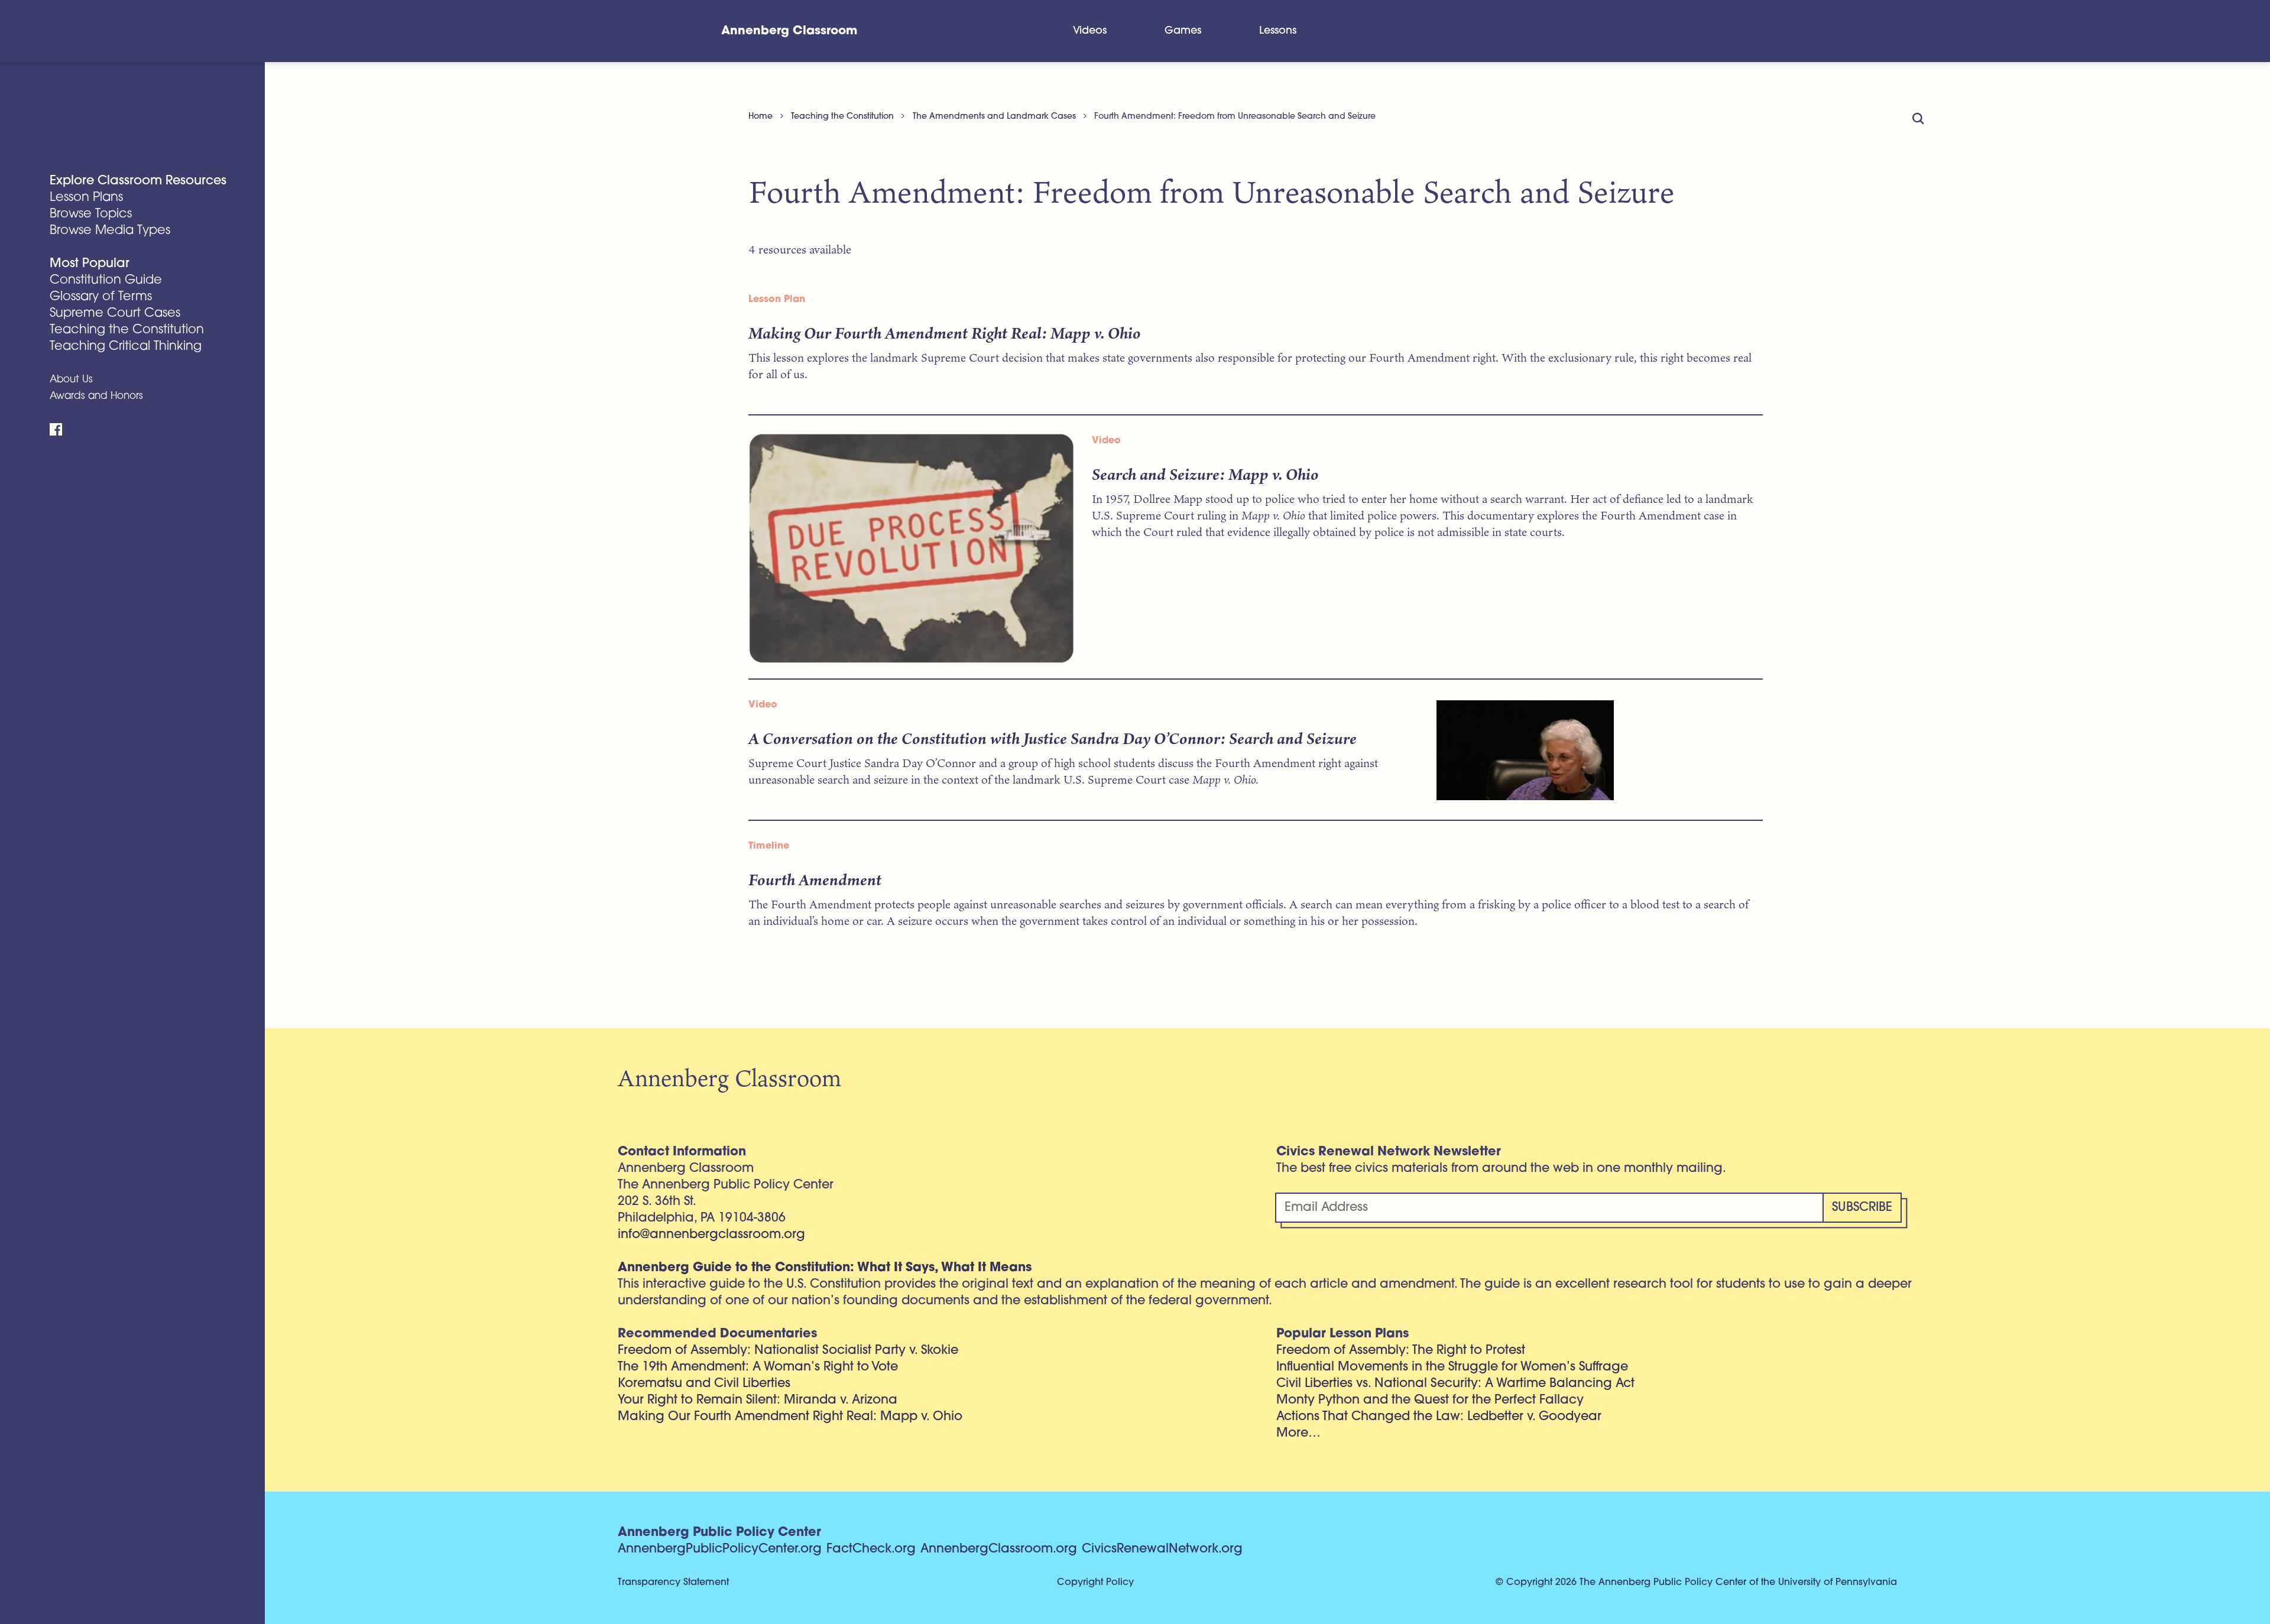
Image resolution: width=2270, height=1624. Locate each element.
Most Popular (90, 264)
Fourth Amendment (815, 879)
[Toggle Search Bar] (1530, 31)
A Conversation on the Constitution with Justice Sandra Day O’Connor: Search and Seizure (1053, 738)
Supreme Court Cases (115, 314)
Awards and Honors (96, 396)
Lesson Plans (86, 198)
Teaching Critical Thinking (126, 347)
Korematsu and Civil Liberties (704, 1384)
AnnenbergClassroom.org (999, 1549)
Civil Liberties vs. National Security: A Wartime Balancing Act (1455, 1384)
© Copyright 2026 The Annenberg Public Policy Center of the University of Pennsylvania (1696, 1583)
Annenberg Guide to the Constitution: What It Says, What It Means (825, 1268)
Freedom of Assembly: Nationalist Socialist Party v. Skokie (788, 1351)
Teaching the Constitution (127, 330)
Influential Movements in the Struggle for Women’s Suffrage (1452, 1367)
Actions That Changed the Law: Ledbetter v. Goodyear (1439, 1417)
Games (1183, 31)
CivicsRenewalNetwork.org (1162, 1549)
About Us (71, 380)
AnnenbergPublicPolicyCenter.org (720, 1549)
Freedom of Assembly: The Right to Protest (1401, 1351)
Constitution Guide (106, 280)
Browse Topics (91, 214)
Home (761, 117)
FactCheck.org (871, 1549)
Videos (1090, 31)
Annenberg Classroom (789, 31)
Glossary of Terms (101, 297)
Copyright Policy (1095, 1583)
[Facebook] (56, 430)
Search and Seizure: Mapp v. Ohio (1205, 474)
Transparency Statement (673, 1583)
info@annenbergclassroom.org (711, 1235)
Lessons (1278, 31)
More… (1298, 1433)
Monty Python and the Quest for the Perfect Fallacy (1430, 1400)
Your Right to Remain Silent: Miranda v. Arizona (758, 1400)
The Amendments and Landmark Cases (994, 117)
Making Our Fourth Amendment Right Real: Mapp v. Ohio (945, 333)
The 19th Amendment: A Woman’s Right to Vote (758, 1367)
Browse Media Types (110, 231)
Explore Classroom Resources (138, 181)
